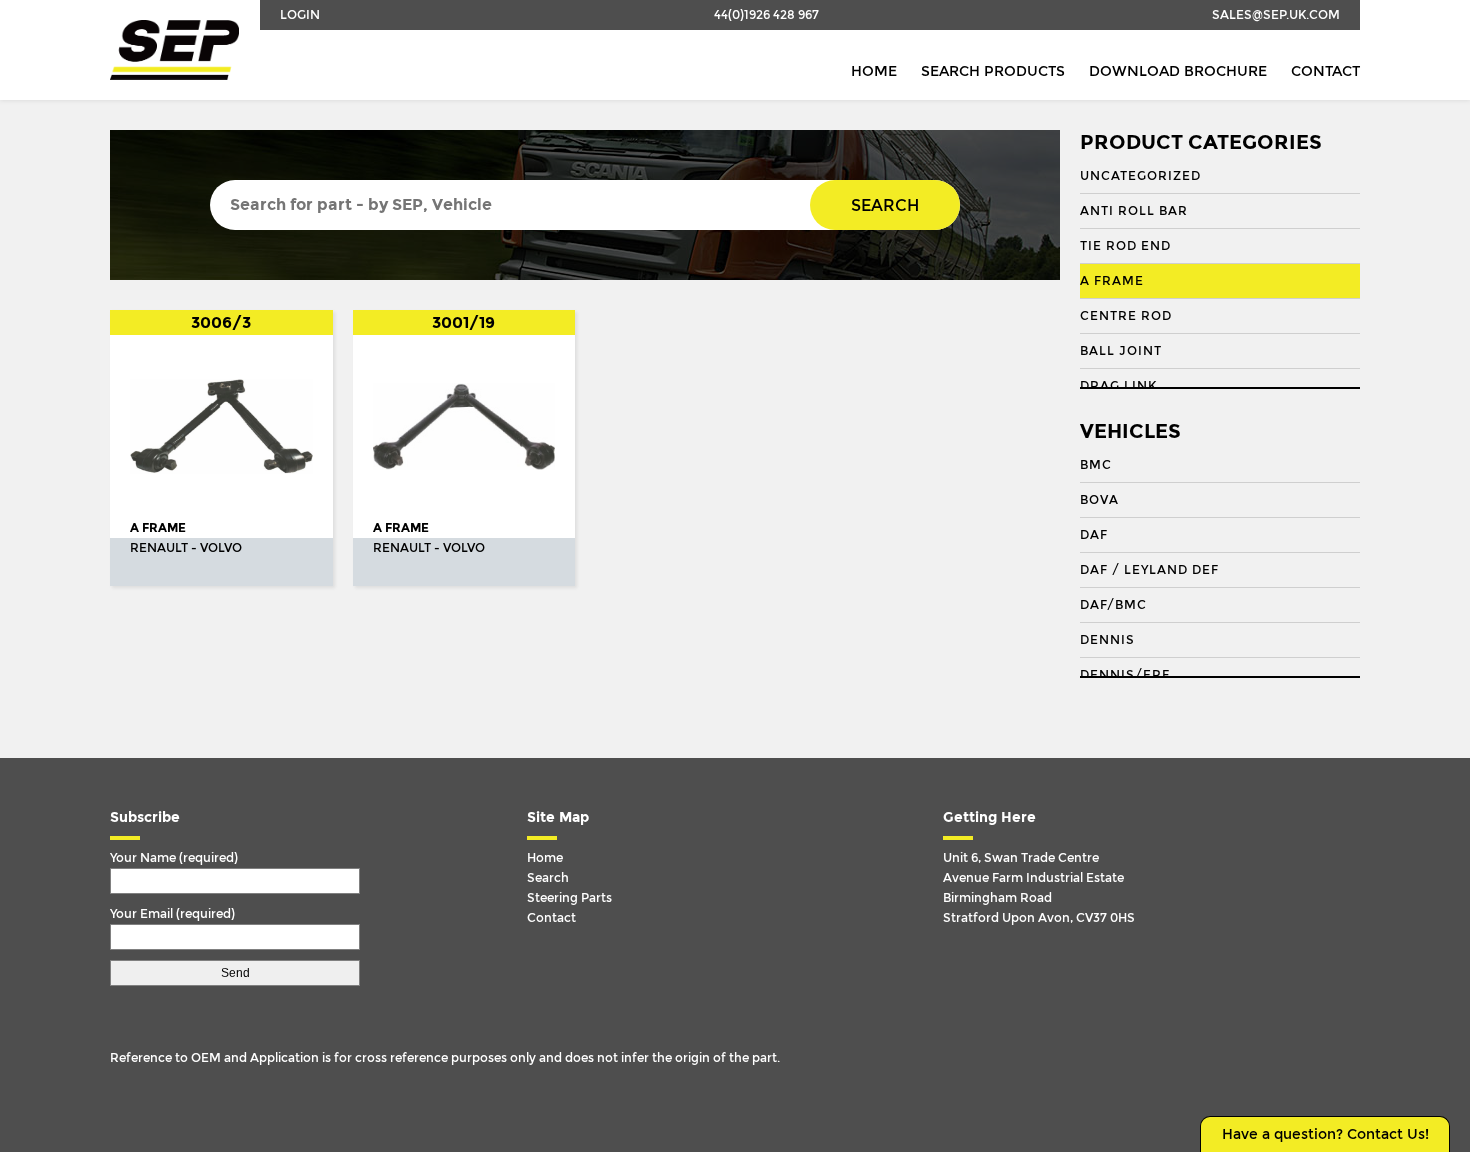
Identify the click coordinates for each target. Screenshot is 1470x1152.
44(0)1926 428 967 (766, 15)
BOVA (1099, 500)
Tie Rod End (1125, 246)
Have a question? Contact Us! (1325, 1134)
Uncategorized (1140, 176)
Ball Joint (1121, 351)
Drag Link (1118, 386)
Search (885, 205)
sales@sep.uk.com (1276, 15)
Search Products (993, 71)
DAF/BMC (1113, 605)
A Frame (1112, 281)
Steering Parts (569, 898)
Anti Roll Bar (1134, 211)
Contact (1325, 71)
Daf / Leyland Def (1149, 570)
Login (300, 15)
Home (874, 71)
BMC (1096, 465)
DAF (1094, 535)
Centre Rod (1126, 316)
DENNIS (1107, 640)
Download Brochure (1178, 71)
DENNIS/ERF (1125, 675)
